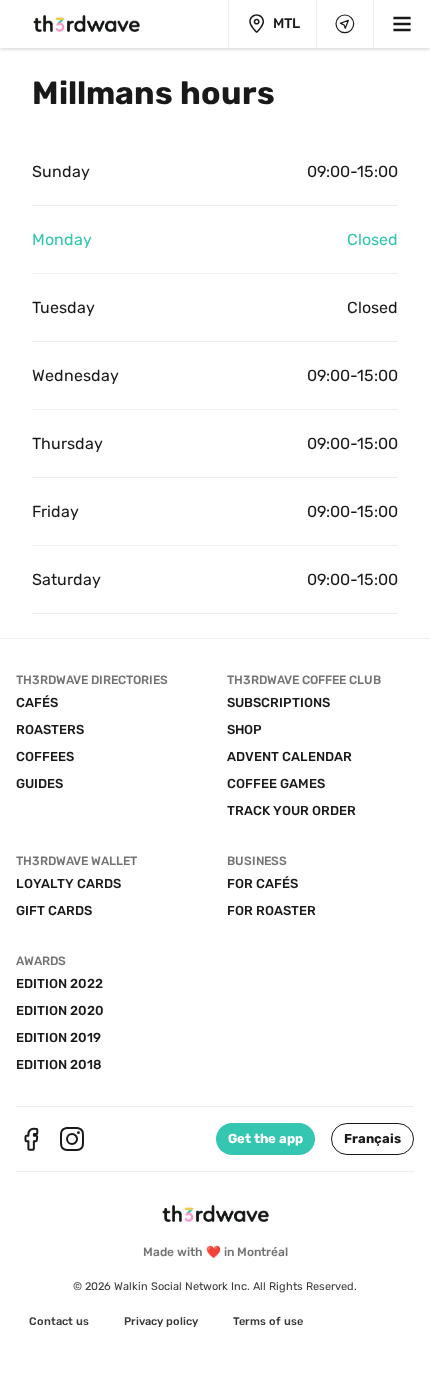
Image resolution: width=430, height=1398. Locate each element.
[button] (372, 1139)
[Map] (345, 24)
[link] (59, 1322)
